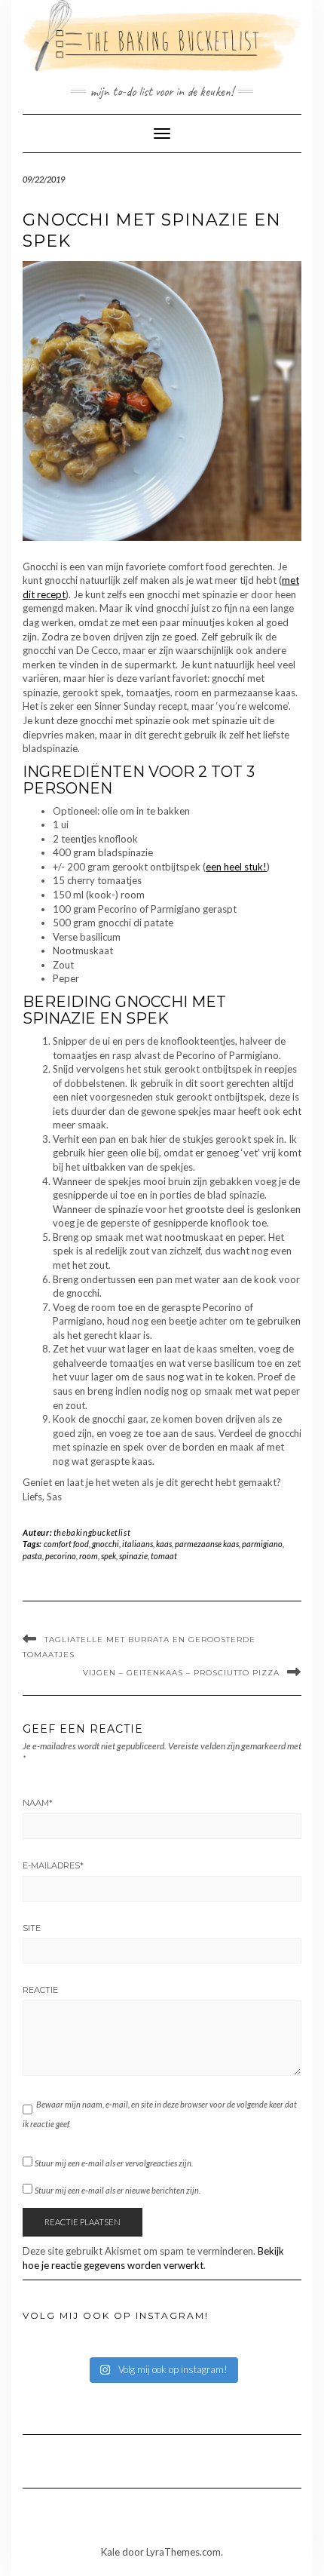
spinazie (133, 1556)
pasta (32, 1556)
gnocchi (105, 1544)
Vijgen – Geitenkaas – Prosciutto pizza (181, 1673)
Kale (110, 2552)
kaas (164, 1544)
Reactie (40, 1990)
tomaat (164, 1556)
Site (32, 1928)
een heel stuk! (236, 867)
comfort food (66, 1544)
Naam (38, 1803)
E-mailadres (53, 1865)
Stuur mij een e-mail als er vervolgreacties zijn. (114, 2163)
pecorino (61, 1556)
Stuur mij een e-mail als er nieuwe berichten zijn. (118, 2190)
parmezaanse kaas (207, 1544)
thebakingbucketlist (92, 1532)
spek (109, 1556)
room (89, 1556)
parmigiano (262, 1544)
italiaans (138, 1544)
